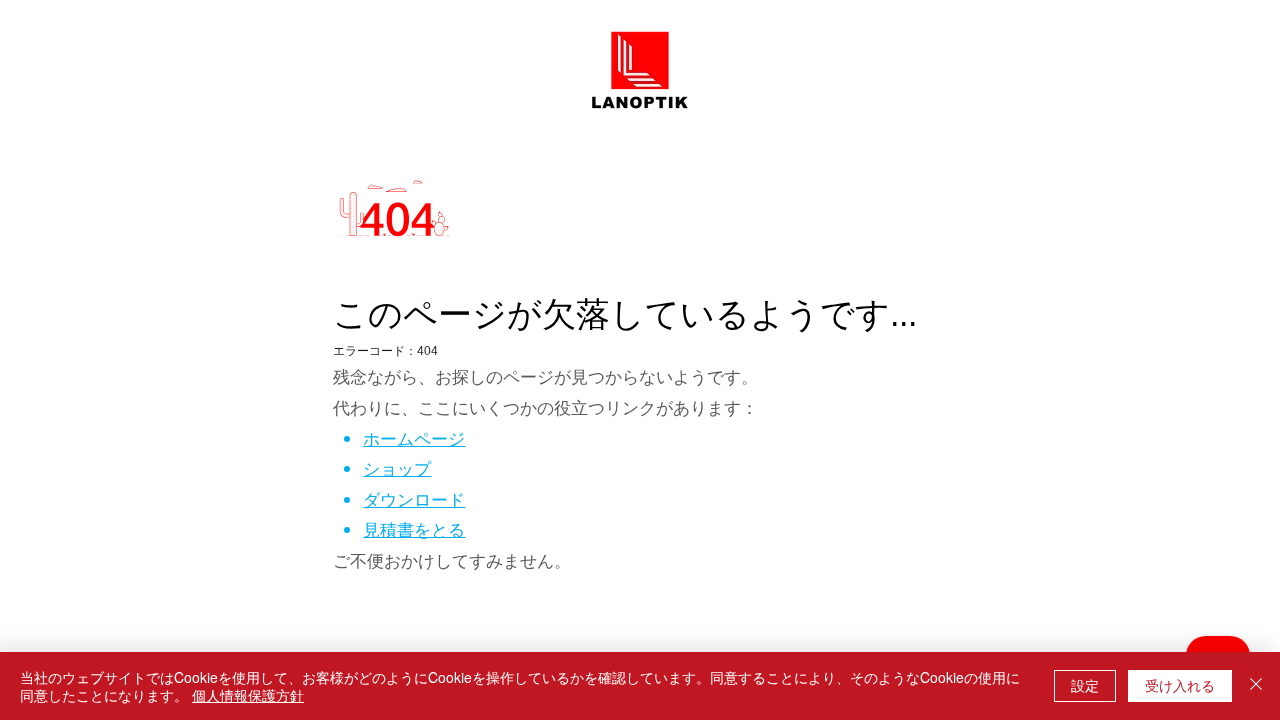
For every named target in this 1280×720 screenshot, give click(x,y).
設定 (1085, 685)
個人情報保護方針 (248, 695)
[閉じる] (1256, 686)
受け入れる (1180, 685)
